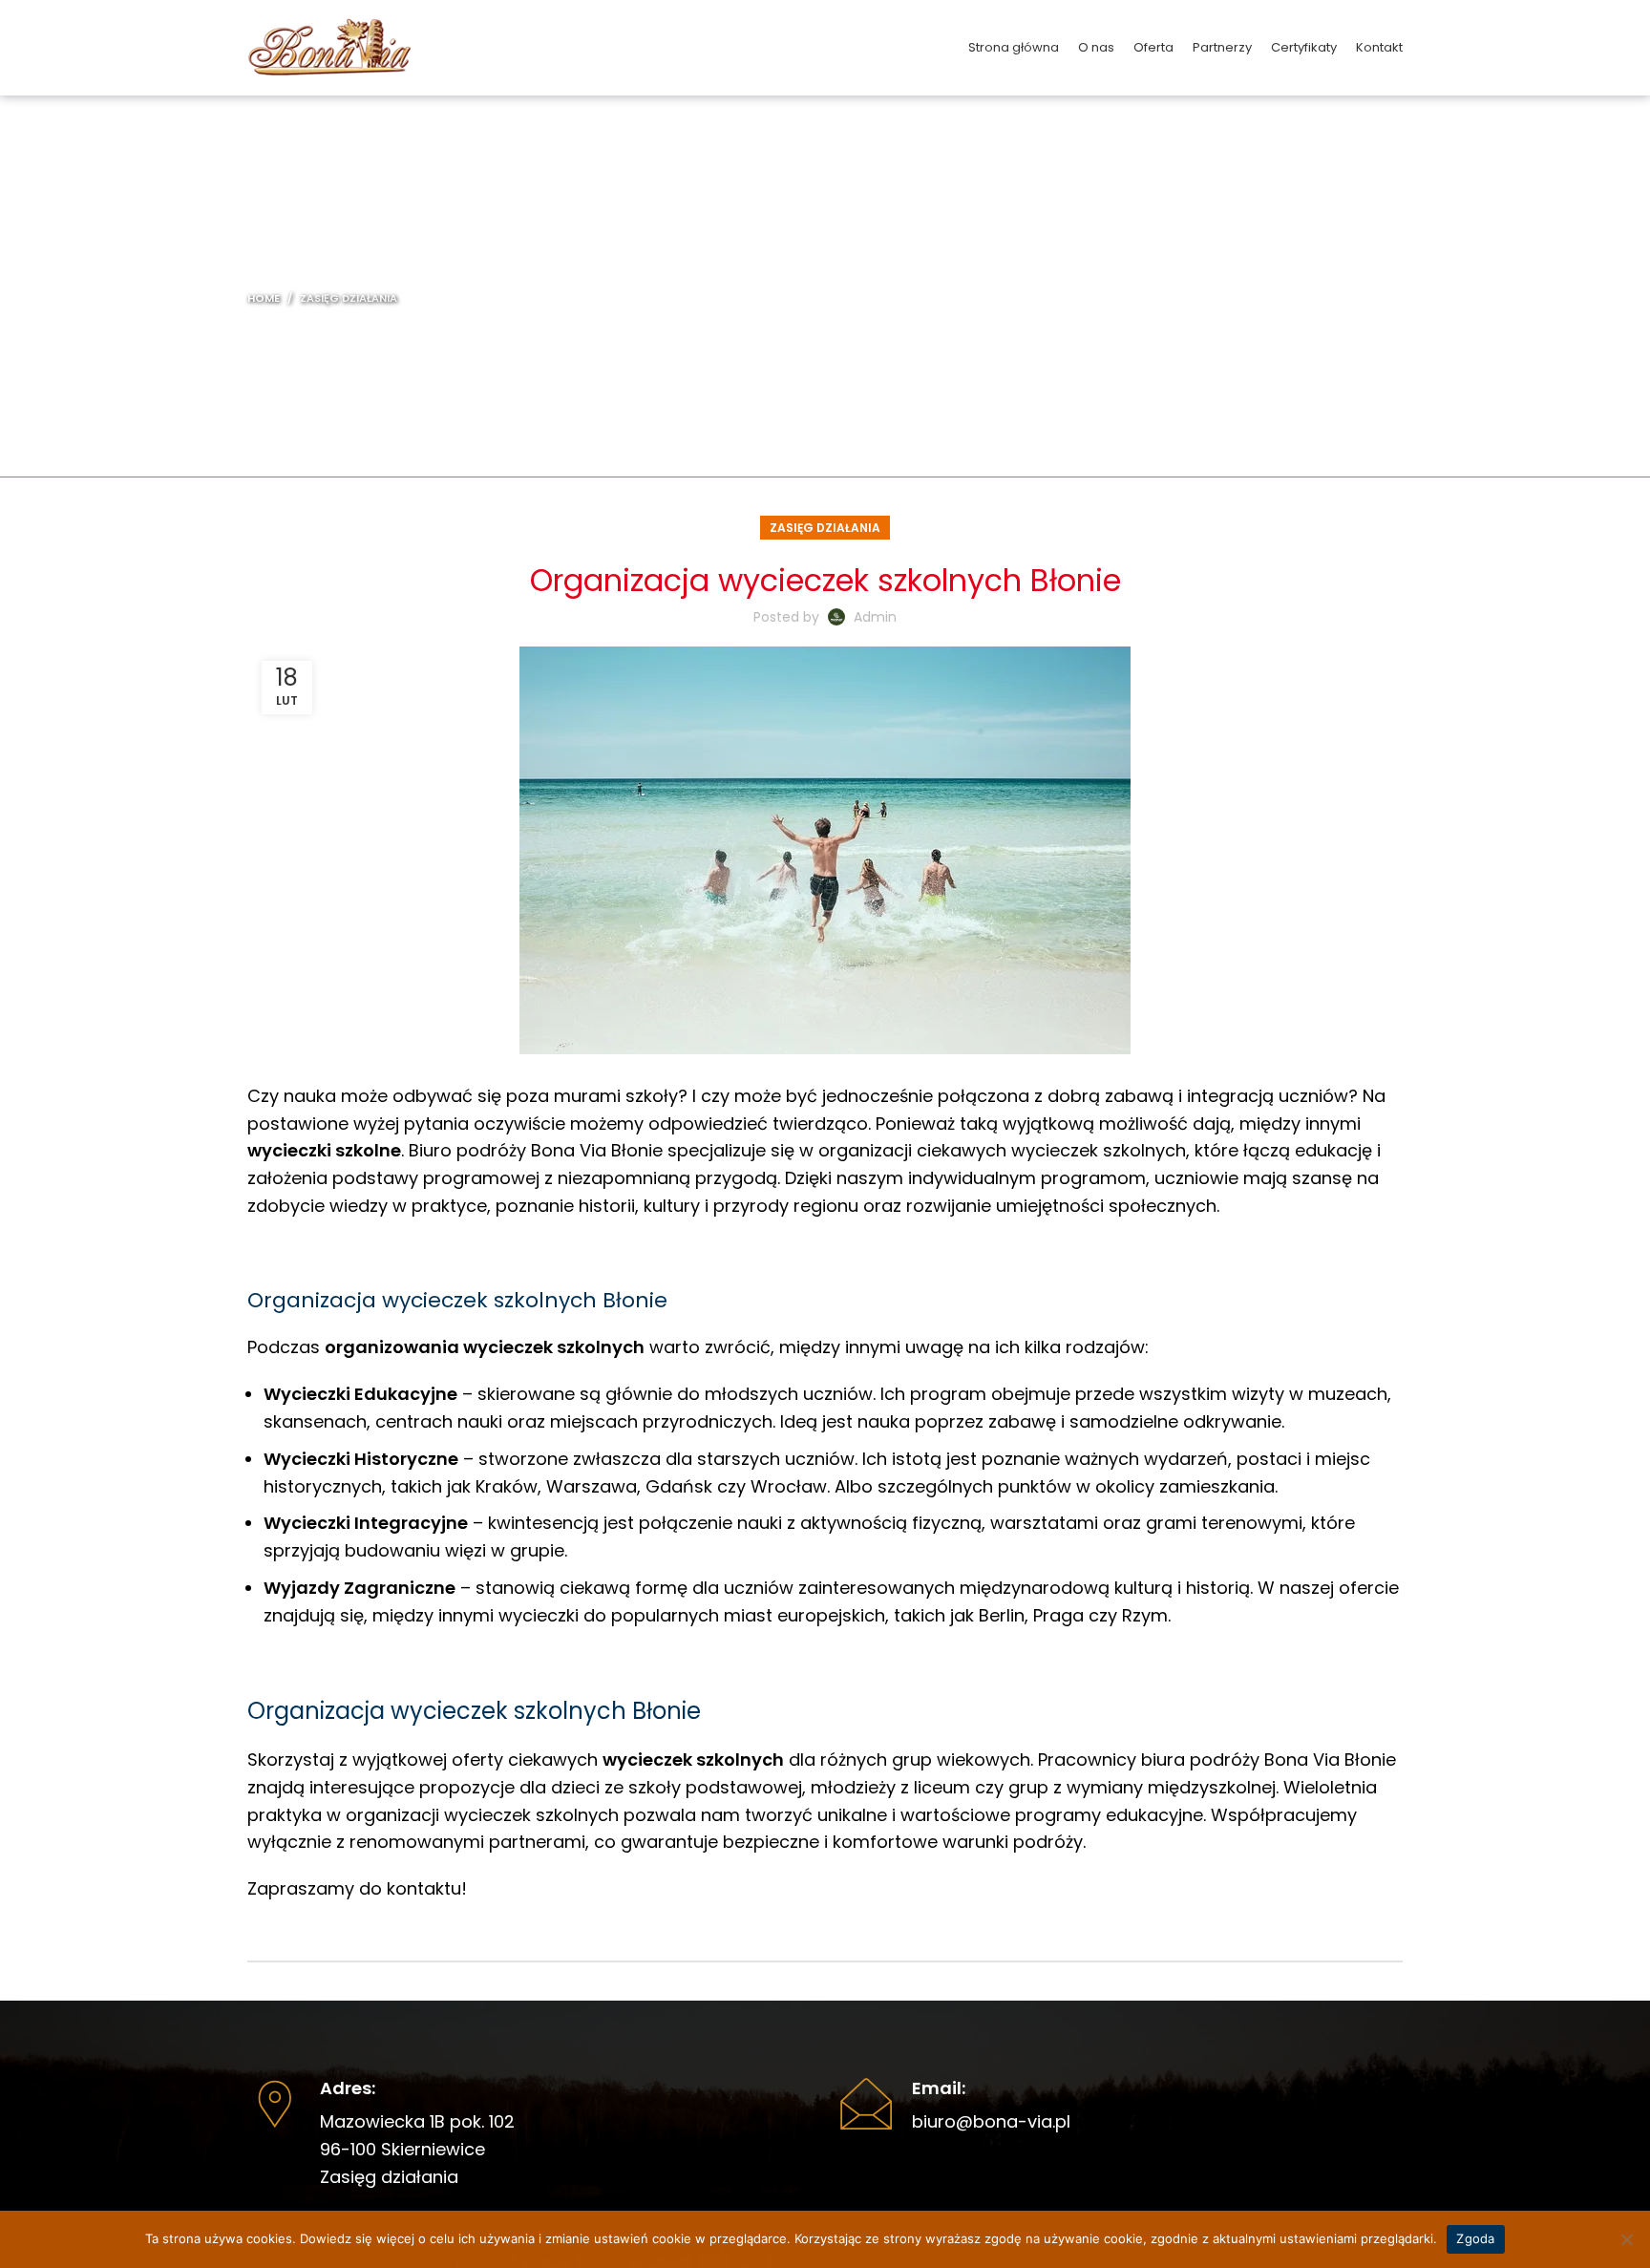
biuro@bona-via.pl (991, 2121)
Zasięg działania (349, 298)
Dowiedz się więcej (357, 2238)
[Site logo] (329, 46)
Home (264, 298)
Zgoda (1475, 2238)
